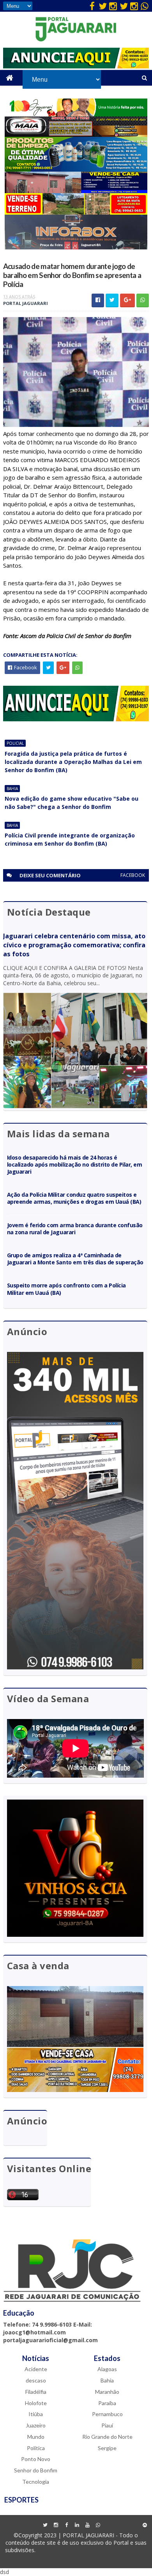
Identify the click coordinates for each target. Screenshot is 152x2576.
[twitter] (103, 6)
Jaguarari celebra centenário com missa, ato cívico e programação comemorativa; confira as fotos (74, 945)
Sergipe (107, 2448)
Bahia (12, 789)
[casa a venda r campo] (76, 191)
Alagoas (107, 2369)
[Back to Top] (145, 2525)
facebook (133, 875)
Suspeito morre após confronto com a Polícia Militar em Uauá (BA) (66, 1289)
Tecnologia (36, 2482)
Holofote (36, 2403)
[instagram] (113, 6)
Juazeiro (36, 2425)
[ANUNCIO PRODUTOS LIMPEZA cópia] (76, 169)
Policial (15, 743)
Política (36, 2448)
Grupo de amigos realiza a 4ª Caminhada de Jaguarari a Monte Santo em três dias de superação (75, 1259)
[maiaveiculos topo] (76, 135)
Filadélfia (36, 2392)
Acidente (36, 2369)
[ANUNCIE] (76, 66)
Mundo (36, 2437)
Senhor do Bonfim (36, 2470)
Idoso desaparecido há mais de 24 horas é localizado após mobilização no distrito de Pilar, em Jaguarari (75, 1164)
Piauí (107, 2425)
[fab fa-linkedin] (77, 2525)
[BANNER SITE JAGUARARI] (76, 114)
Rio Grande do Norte (107, 2437)
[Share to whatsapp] (143, 300)
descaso (36, 2380)
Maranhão (107, 2392)
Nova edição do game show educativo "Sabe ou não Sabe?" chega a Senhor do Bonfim (72, 803)
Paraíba (107, 2403)
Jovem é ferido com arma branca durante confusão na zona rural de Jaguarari (75, 1229)
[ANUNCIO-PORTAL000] (76, 719)
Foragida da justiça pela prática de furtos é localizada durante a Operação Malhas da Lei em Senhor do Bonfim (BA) (73, 762)
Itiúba (36, 2414)
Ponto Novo (36, 2459)
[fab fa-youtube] (87, 2525)
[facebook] (92, 6)
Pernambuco (107, 2414)
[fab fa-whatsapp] (145, 6)
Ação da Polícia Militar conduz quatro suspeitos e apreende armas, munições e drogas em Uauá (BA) (74, 1198)
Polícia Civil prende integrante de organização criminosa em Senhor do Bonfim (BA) (70, 839)
